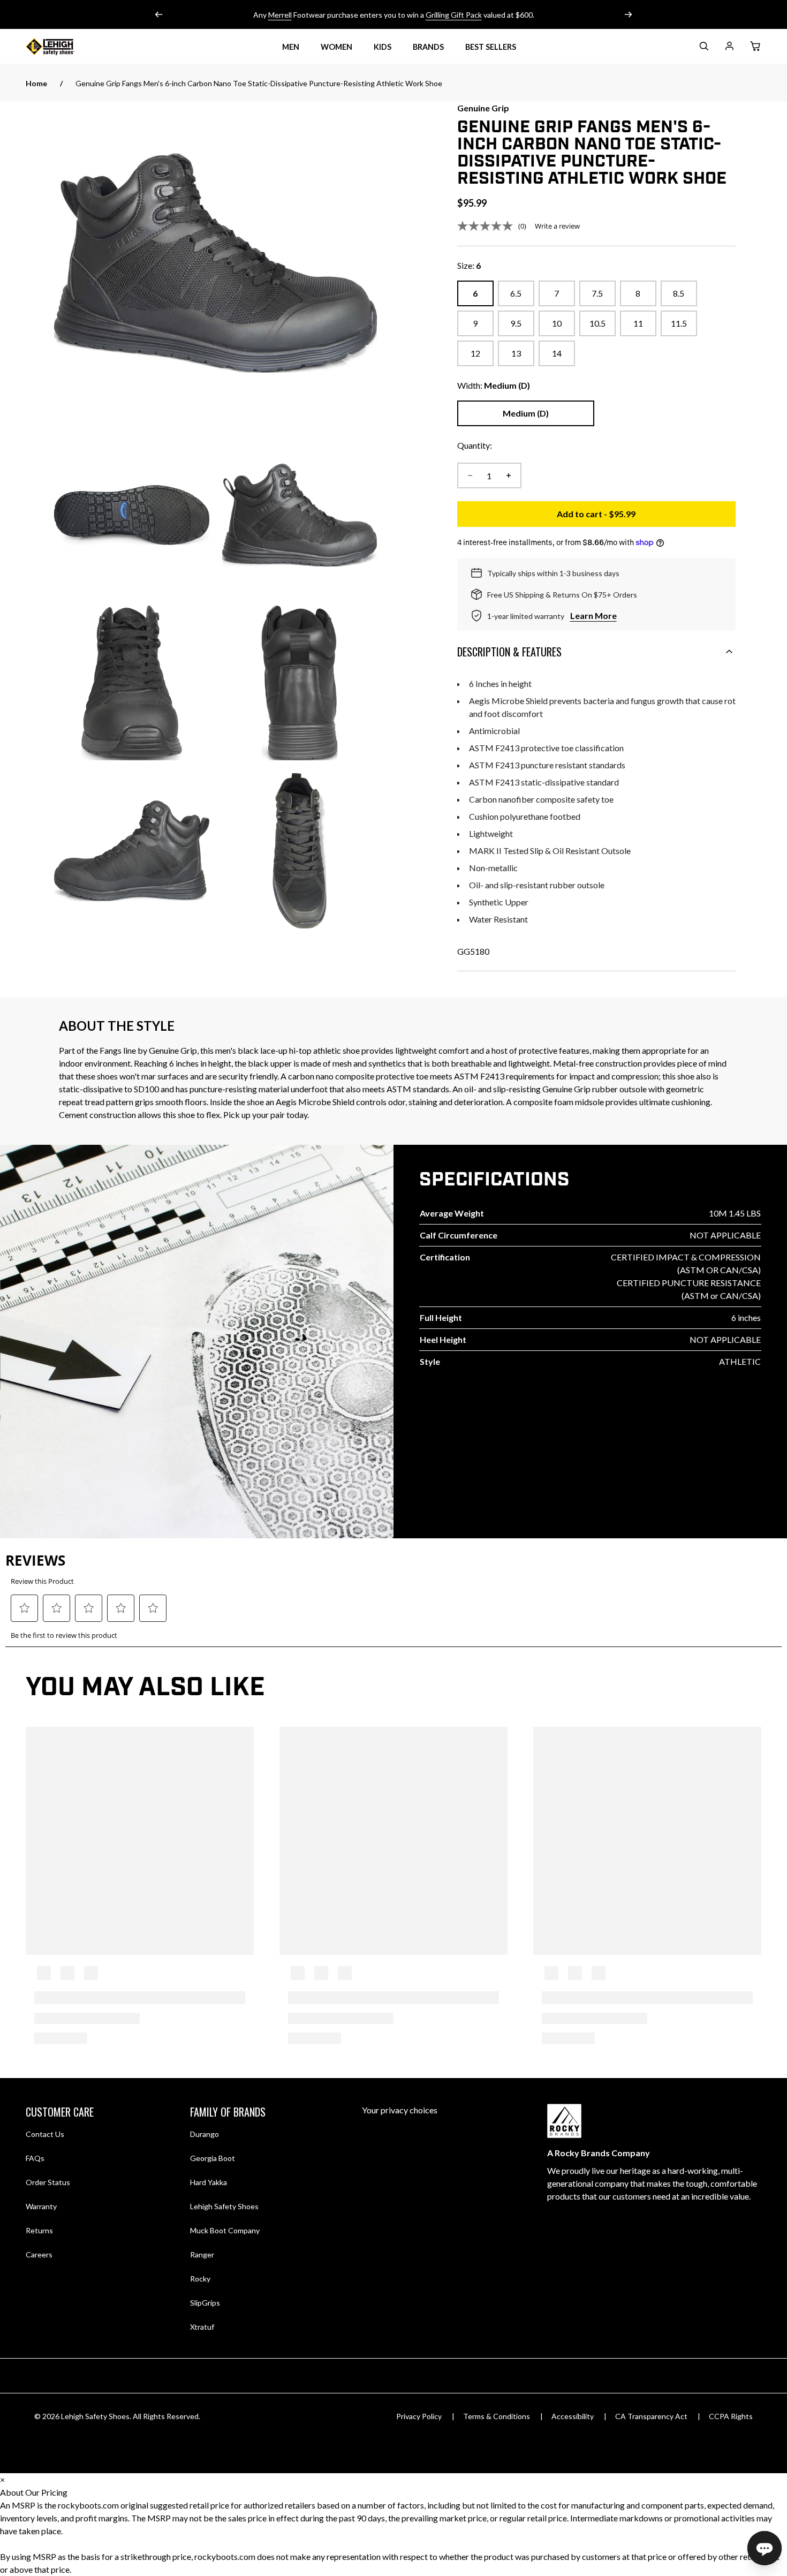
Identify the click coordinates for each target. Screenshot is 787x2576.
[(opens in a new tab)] (215, 263)
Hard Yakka (209, 2182)
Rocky (200, 2279)
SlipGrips (205, 2303)
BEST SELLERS (491, 47)
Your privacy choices (400, 2110)
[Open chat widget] (765, 2548)
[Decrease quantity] (470, 475)
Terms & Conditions (497, 2416)
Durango (205, 2134)
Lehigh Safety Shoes (224, 2206)
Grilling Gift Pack (454, 15)
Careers (39, 2254)
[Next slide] (628, 14)
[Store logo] (63, 47)
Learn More (593, 615)
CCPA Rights (731, 2416)
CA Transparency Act (651, 2416)
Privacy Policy (419, 2416)
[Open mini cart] (755, 47)
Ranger (202, 2254)
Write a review (557, 226)
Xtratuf (202, 2327)
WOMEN (336, 47)
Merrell (280, 15)
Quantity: (475, 445)
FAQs (35, 2158)
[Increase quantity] (509, 475)
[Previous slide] (159, 14)
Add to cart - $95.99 (646, 517)
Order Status (48, 2182)
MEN (291, 47)
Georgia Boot (213, 2158)
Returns (39, 2230)
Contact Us (45, 2134)
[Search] (703, 48)
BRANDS (428, 47)
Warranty (41, 2206)
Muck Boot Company (225, 2230)
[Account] (729, 48)
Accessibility (573, 2416)
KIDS (383, 47)
